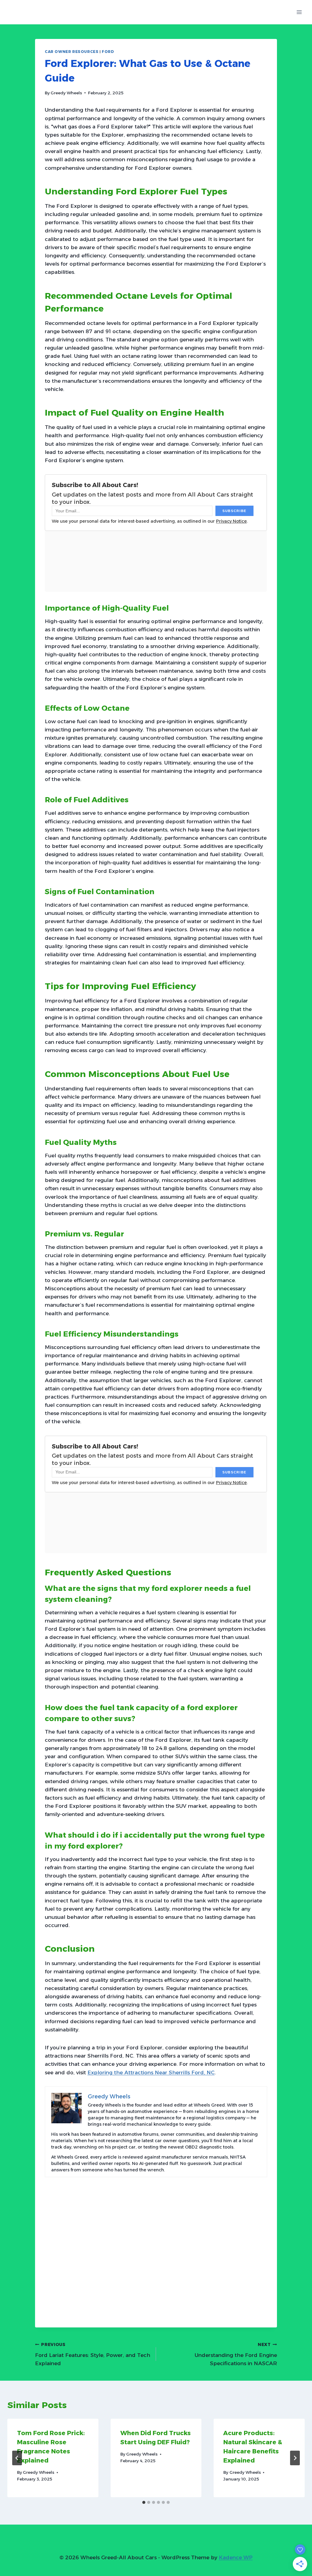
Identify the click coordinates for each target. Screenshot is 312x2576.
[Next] (295, 2458)
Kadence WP (236, 2557)
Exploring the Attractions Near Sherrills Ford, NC (151, 2072)
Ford (108, 52)
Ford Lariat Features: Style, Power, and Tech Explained (93, 2354)
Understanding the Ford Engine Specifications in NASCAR (236, 2354)
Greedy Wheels (66, 93)
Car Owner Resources (72, 52)
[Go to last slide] (17, 2458)
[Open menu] (299, 12)
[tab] (144, 2502)
